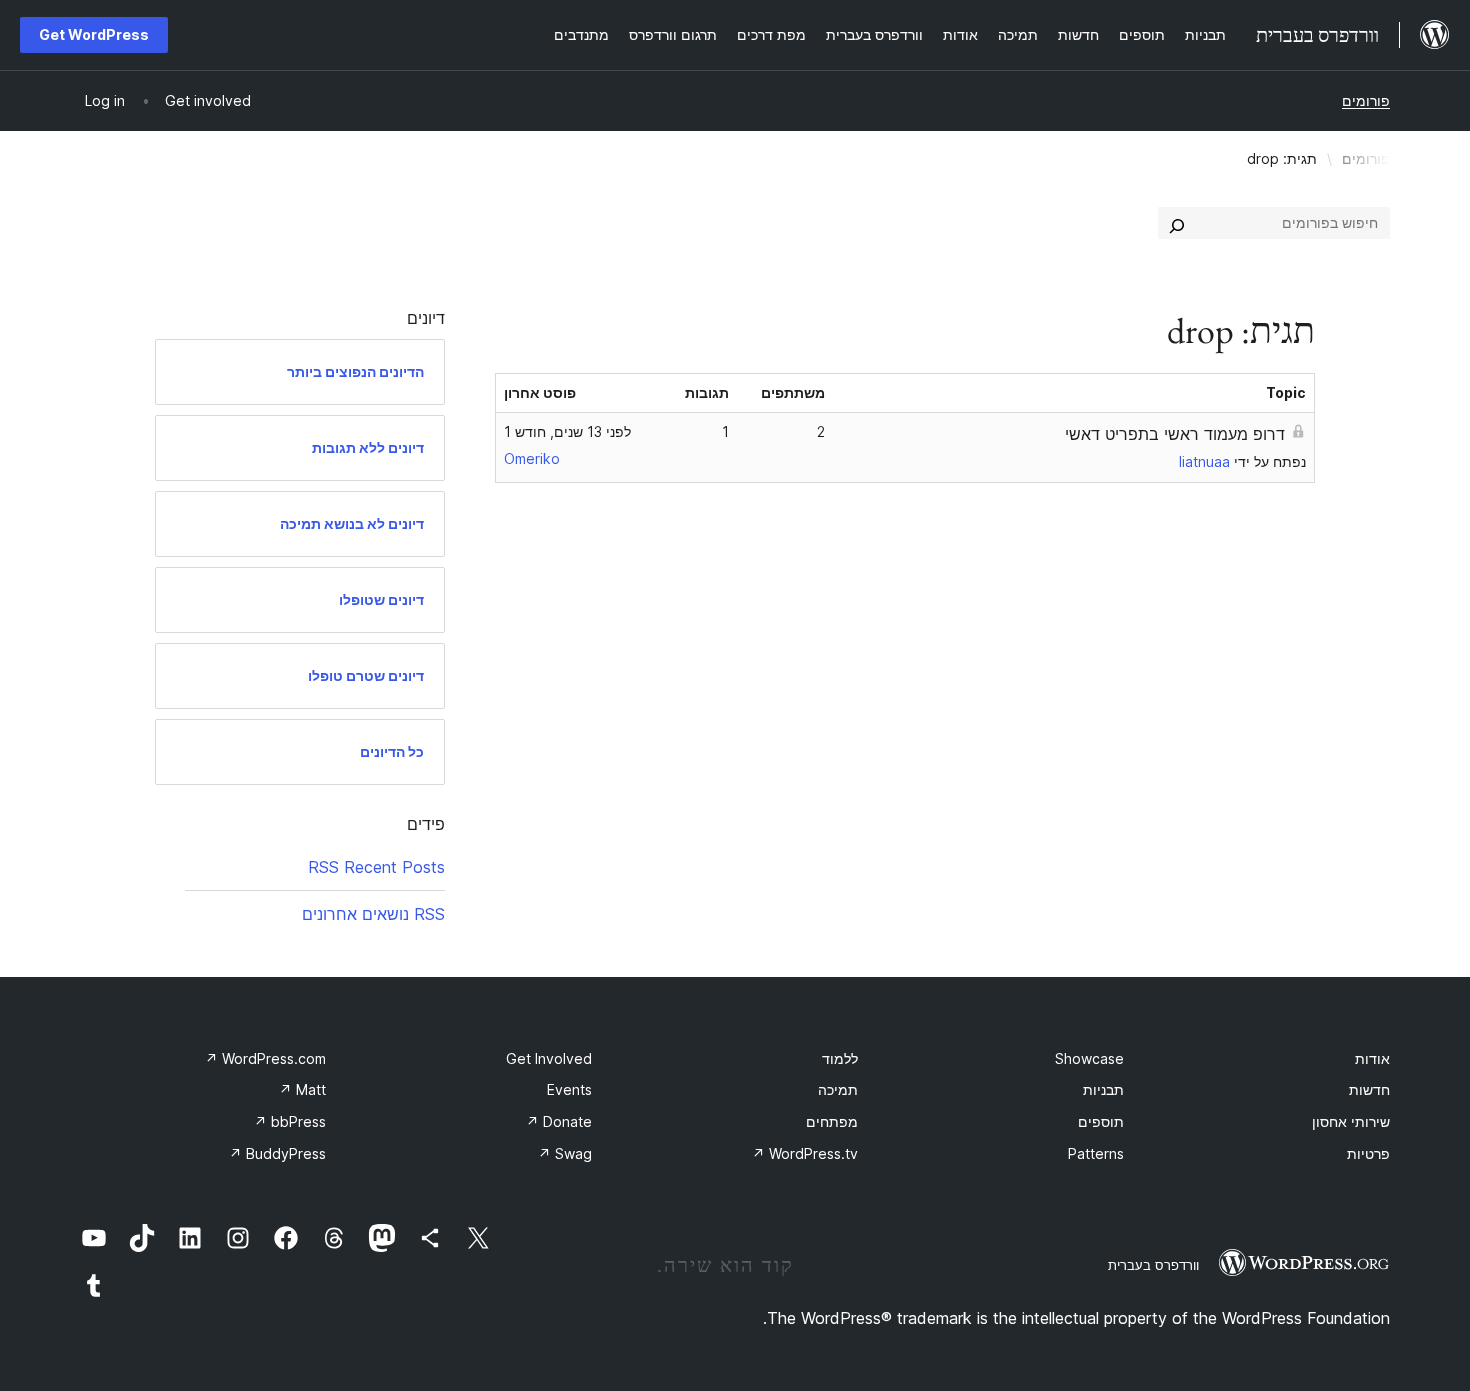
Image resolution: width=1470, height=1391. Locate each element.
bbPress (290, 1121)
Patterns (1096, 1153)
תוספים (1101, 1121)
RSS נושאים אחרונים (373, 914)
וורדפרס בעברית (1153, 1265)
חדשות (1369, 1089)
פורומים (1366, 100)
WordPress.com (265, 1058)
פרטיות (1368, 1153)
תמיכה (838, 1089)
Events (569, 1089)
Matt (302, 1089)
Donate (559, 1121)
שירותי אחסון (1351, 1121)
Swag (565, 1153)
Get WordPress (94, 34)
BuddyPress (277, 1153)
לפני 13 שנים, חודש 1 (567, 431)
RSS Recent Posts (376, 867)
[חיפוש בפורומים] (1177, 223)
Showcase (1089, 1058)
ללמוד (840, 1058)
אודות (1372, 1058)
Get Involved (549, 1058)
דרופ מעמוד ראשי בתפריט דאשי (1175, 434)
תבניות (1103, 1089)
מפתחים (832, 1121)
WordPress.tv (805, 1153)
